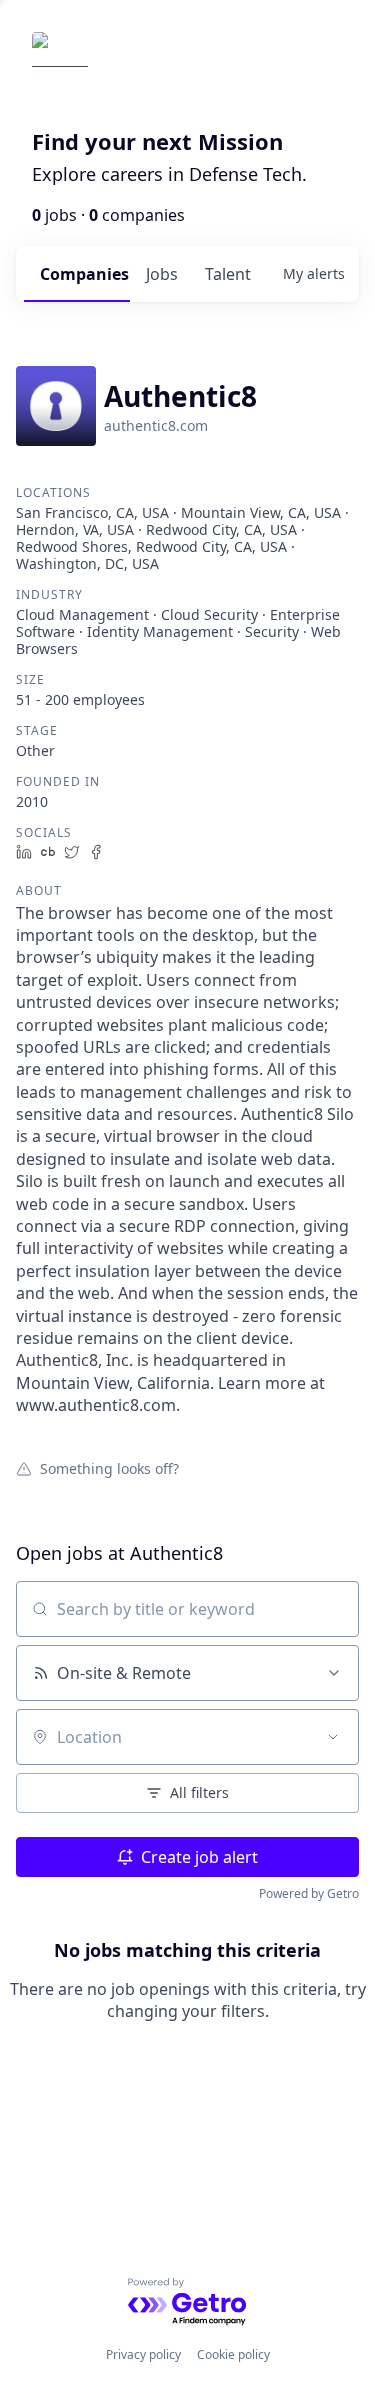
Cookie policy (233, 2354)
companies (84, 274)
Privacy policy (143, 2354)
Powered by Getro (309, 1893)
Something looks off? (109, 1468)
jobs (162, 274)
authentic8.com (156, 425)
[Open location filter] (333, 1737)
